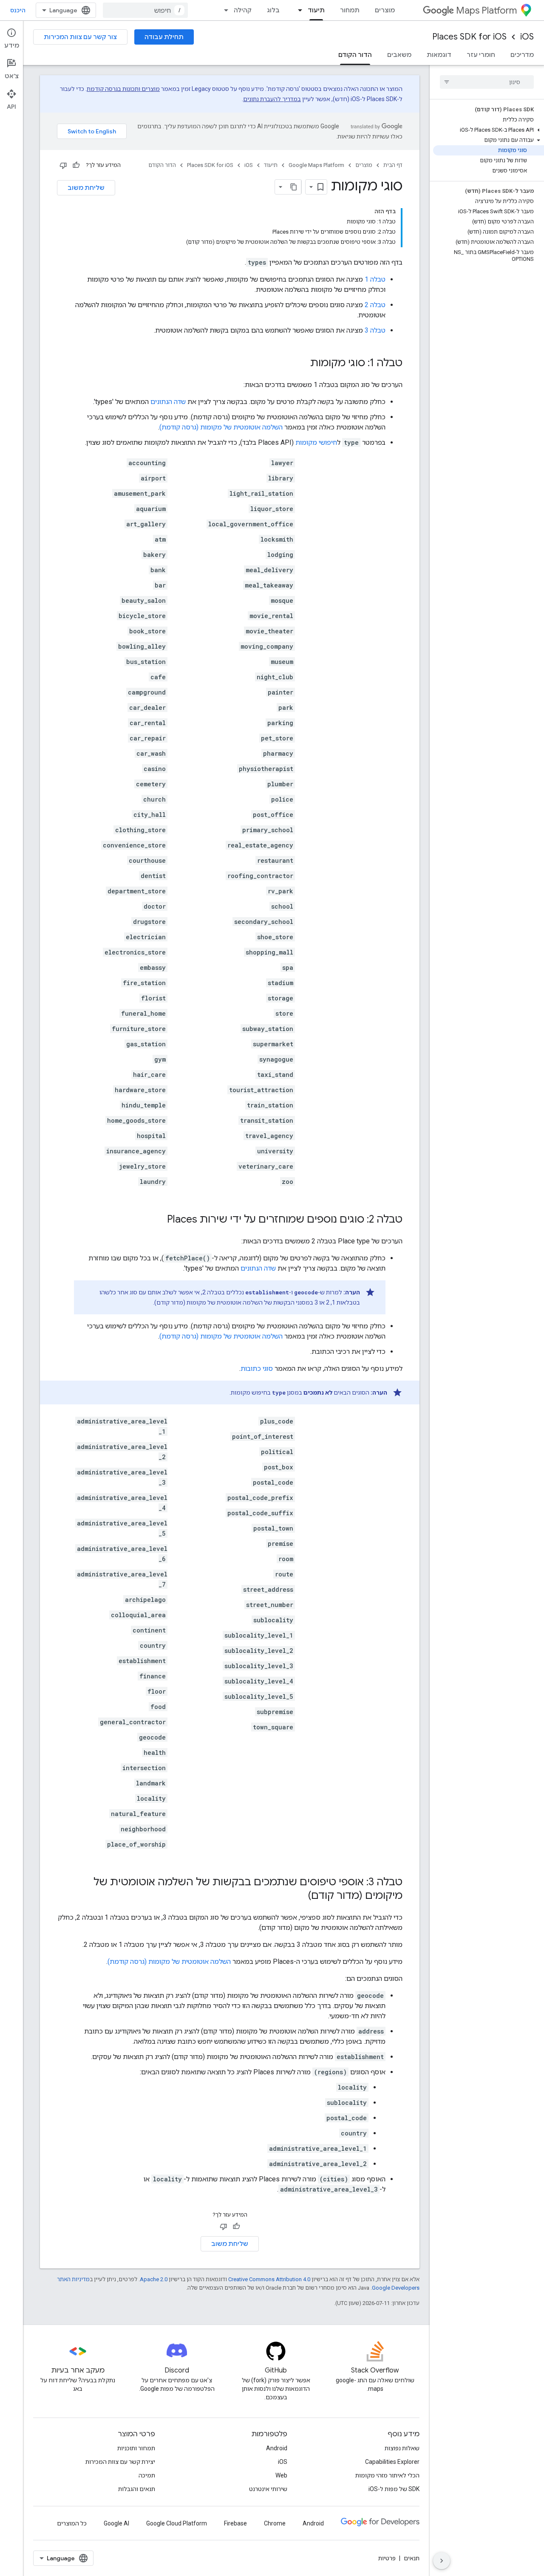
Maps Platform (486, 10)
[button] (489, 130)
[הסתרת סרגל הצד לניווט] (442, 2561)
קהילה (243, 10)
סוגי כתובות (257, 1368)
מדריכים (522, 55)
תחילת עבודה (164, 37)
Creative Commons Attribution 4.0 (269, 2279)
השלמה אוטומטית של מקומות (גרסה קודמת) (221, 427)
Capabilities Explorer (392, 2462)
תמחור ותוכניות (136, 2448)
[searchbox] (487, 82)
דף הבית (393, 165)
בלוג (273, 10)
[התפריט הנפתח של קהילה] (224, 10)
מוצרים (385, 10)
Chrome (275, 2523)
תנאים (412, 2558)
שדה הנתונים (168, 402)
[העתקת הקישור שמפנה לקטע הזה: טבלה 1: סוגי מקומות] (302, 364)
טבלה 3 (375, 330)
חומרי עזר (481, 55)
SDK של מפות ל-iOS (394, 2489)
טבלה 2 (375, 305)
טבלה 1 (375, 279)
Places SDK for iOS (469, 37)
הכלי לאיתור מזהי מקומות (387, 2475)
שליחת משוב (86, 188)
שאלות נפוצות (402, 2448)
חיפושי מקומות (316, 442)
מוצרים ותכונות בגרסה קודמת (123, 89)
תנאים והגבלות (137, 2489)
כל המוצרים (72, 2523)
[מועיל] (76, 165)
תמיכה (147, 2475)
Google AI (116, 2523)
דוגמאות (439, 55)
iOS (527, 37)
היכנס (18, 10)
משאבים (399, 55)
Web (281, 2475)
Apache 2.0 (154, 2279)
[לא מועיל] (63, 165)
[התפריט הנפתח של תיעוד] (297, 10)
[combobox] (145, 10)
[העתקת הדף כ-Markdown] (294, 187)
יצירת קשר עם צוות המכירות (120, 2462)
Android (277, 2448)
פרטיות (387, 2558)
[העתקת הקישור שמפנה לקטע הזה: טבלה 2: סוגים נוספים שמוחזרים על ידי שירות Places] (159, 1220)
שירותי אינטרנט (268, 2489)
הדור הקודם (355, 55)
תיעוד (316, 10)
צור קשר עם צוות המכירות (80, 37)
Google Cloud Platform (177, 2523)
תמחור (350, 10)
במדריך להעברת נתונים (272, 99)
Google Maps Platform (316, 165)
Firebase (235, 2523)
